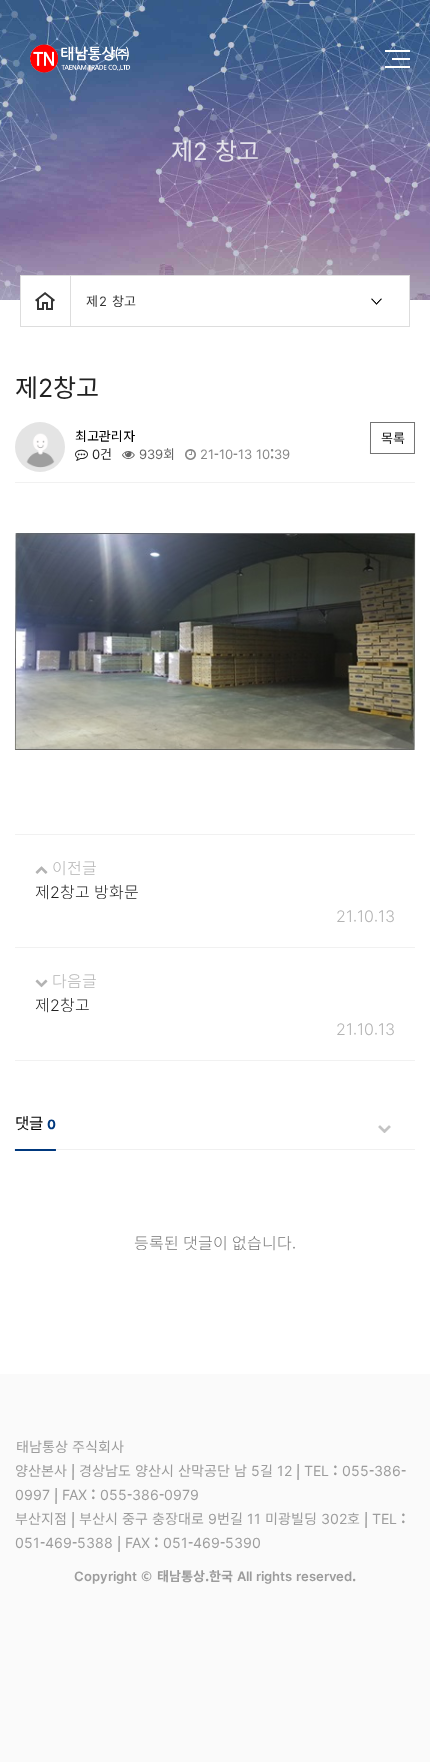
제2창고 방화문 (87, 891)
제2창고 (62, 1004)
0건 (100, 454)
